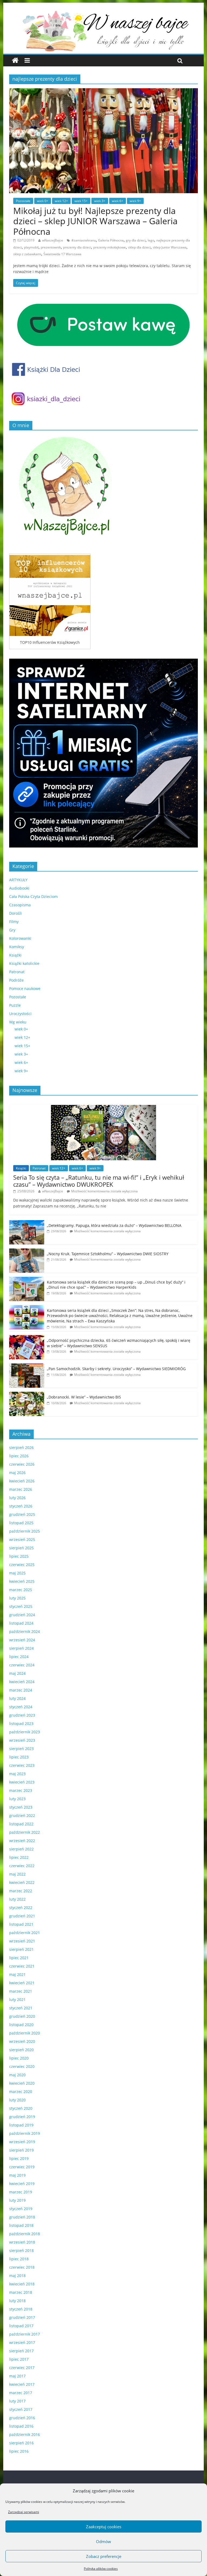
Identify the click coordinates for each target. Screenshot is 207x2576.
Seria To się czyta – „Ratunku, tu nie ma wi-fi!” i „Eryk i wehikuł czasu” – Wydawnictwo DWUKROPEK (99, 1181)
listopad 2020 (21, 2025)
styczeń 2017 (21, 2409)
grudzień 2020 (22, 2016)
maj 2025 (17, 1573)
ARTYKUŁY (18, 880)
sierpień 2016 (21, 2443)
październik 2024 (25, 1631)
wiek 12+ (61, 201)
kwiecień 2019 (22, 2184)
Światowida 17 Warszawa (62, 254)
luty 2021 (17, 2000)
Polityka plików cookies (101, 2569)
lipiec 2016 (19, 2451)
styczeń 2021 (21, 2008)
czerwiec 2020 (22, 2066)
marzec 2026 (21, 1489)
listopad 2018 (21, 2225)
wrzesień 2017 (22, 2342)
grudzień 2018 (22, 2217)
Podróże (16, 980)
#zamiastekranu (84, 240)
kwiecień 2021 (22, 1983)
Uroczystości (20, 1014)
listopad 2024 (21, 1623)
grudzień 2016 (22, 2418)
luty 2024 (17, 1698)
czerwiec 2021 (22, 1966)
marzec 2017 (21, 2393)
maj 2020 (17, 2075)
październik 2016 (25, 2434)
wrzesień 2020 (22, 2041)
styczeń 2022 (21, 1908)
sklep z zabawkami (27, 254)
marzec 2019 (21, 2192)
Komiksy (17, 947)
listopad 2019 (21, 2125)
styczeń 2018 (21, 2309)
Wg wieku (18, 1022)
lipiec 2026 (19, 1456)
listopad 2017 (21, 2326)
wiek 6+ (118, 201)
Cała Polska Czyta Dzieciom (33, 896)
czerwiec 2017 (22, 2368)
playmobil (31, 247)
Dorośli (15, 913)
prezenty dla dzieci (77, 247)
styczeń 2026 (21, 1506)
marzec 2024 (21, 1690)
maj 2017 (17, 2376)
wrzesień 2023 (22, 1740)
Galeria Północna (111, 240)
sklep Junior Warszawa (170, 247)
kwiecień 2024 (22, 1682)
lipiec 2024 (19, 1657)
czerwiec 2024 (22, 1665)
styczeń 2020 (21, 2108)
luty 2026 (17, 1498)
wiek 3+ (100, 201)
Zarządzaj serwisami (24, 2512)
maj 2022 (17, 1874)
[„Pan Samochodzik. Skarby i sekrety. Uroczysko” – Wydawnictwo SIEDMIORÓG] (27, 1366)
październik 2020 (25, 2033)
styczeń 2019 (21, 2209)
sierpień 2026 (21, 1447)
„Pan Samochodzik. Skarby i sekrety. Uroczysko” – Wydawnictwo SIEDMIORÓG (116, 1369)
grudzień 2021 (22, 1916)
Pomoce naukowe (25, 988)
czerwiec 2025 (22, 1565)
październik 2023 (25, 1732)
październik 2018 (25, 2234)
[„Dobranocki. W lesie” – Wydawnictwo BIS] (27, 1395)
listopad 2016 (21, 2426)
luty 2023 (17, 1799)
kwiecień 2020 (22, 2083)
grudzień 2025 (22, 1514)
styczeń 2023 (21, 1807)
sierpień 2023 (21, 1749)
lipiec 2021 (19, 1958)
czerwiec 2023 (22, 1765)
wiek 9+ (135, 201)
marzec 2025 (21, 1590)
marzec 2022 (21, 1891)
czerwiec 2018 (22, 2267)
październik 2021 (25, 1933)
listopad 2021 (21, 1924)
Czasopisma (20, 905)
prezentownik (51, 247)
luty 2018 (17, 2301)
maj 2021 (17, 1974)
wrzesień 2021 (22, 1941)
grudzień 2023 (22, 1715)
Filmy (14, 922)
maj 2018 (17, 2276)
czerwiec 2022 (22, 1866)
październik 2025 (25, 1531)
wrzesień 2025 (22, 1539)
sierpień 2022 (21, 1849)
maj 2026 (17, 1473)
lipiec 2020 (19, 2058)
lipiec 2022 (19, 1857)
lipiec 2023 (19, 1757)
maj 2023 (17, 1774)
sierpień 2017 (21, 2351)
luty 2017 (17, 2401)
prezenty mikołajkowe (110, 247)
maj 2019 (17, 2175)
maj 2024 (17, 1673)
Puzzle (15, 1005)
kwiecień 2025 (22, 1581)
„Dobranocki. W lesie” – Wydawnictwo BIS (84, 1397)
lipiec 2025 (19, 1556)
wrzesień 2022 (22, 1841)
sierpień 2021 (21, 1949)
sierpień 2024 (21, 1648)
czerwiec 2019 (22, 2167)
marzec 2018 (21, 2292)
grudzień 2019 (22, 2117)
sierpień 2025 (21, 1548)
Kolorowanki (20, 938)
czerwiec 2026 (22, 1464)
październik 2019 (25, 2133)
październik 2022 (25, 1832)
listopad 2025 (21, 1523)
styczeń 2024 (21, 1707)
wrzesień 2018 (22, 2242)
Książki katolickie (24, 963)
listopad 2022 (21, 1824)
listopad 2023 (21, 1723)
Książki (15, 955)
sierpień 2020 (21, 2050)
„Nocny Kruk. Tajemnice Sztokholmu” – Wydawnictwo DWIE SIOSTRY (108, 1254)
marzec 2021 (21, 1991)
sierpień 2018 (21, 2250)
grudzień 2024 (22, 1615)
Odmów (103, 2541)
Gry (12, 930)
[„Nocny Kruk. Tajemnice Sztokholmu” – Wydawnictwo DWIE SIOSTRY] (27, 1251)
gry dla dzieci (136, 240)
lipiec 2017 (19, 2359)
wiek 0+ (43, 201)
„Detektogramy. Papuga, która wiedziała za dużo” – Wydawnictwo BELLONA (114, 1225)
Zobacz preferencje (104, 2556)
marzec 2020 (21, 2092)
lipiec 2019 (19, 2158)
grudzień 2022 (22, 1816)
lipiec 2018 (19, 2259)
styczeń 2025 (21, 1606)
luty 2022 (17, 1899)
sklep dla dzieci (139, 247)
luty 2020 (17, 2100)
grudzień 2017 (22, 2317)
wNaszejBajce (53, 240)
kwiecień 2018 (22, 2284)
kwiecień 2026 (22, 1481)
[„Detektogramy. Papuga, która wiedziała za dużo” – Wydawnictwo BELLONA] (27, 1223)
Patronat (17, 972)
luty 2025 (17, 1598)
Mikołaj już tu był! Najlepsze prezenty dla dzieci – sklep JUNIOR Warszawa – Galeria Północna (95, 221)
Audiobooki (19, 888)
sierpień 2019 (21, 2150)
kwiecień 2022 (22, 1882)
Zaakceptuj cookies (104, 2527)
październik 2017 (25, 2334)
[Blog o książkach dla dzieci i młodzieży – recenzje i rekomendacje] (15, 61)
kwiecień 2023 (22, 1782)
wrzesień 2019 (22, 2142)
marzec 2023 (21, 1790)
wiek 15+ (81, 201)
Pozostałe (23, 201)
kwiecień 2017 (22, 2384)
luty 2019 (17, 2200)
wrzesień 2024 (22, 1640)
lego (151, 240)
